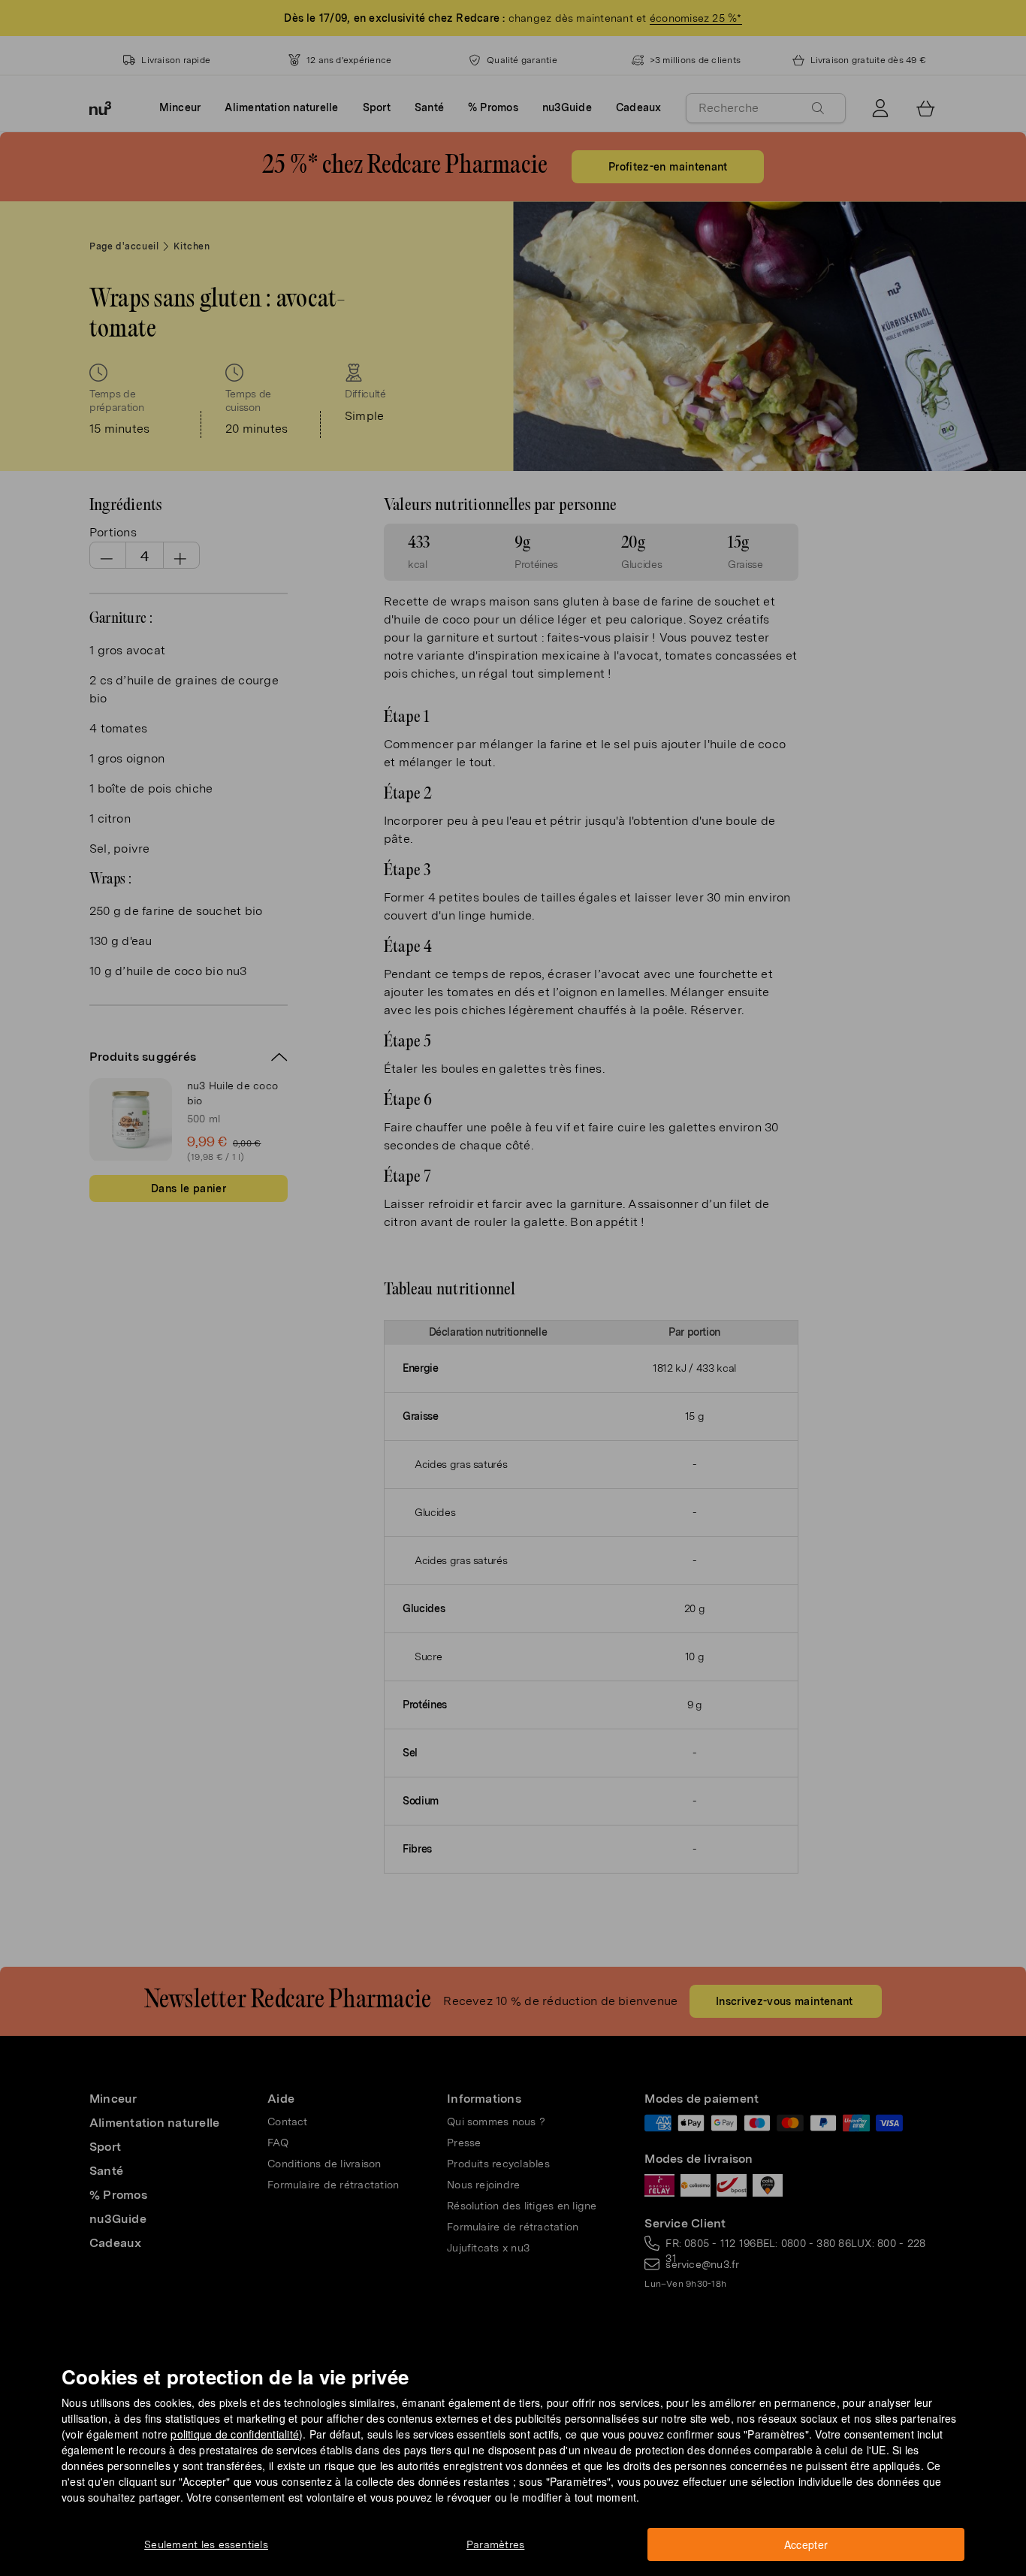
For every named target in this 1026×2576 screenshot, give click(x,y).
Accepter (806, 2544)
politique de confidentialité (235, 2434)
